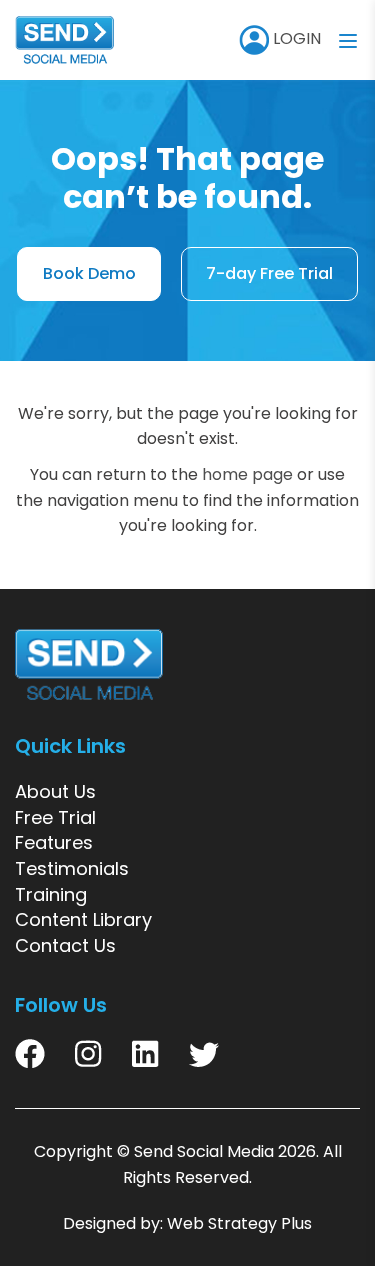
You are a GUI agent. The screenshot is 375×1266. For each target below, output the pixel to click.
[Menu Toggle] (348, 40)
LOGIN (295, 38)
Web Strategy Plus (239, 1223)
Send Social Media (204, 1151)
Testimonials (72, 868)
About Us (55, 791)
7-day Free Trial (269, 273)
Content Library (83, 919)
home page (247, 474)
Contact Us (65, 945)
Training (51, 894)
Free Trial (55, 817)
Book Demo (89, 273)
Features (54, 842)
